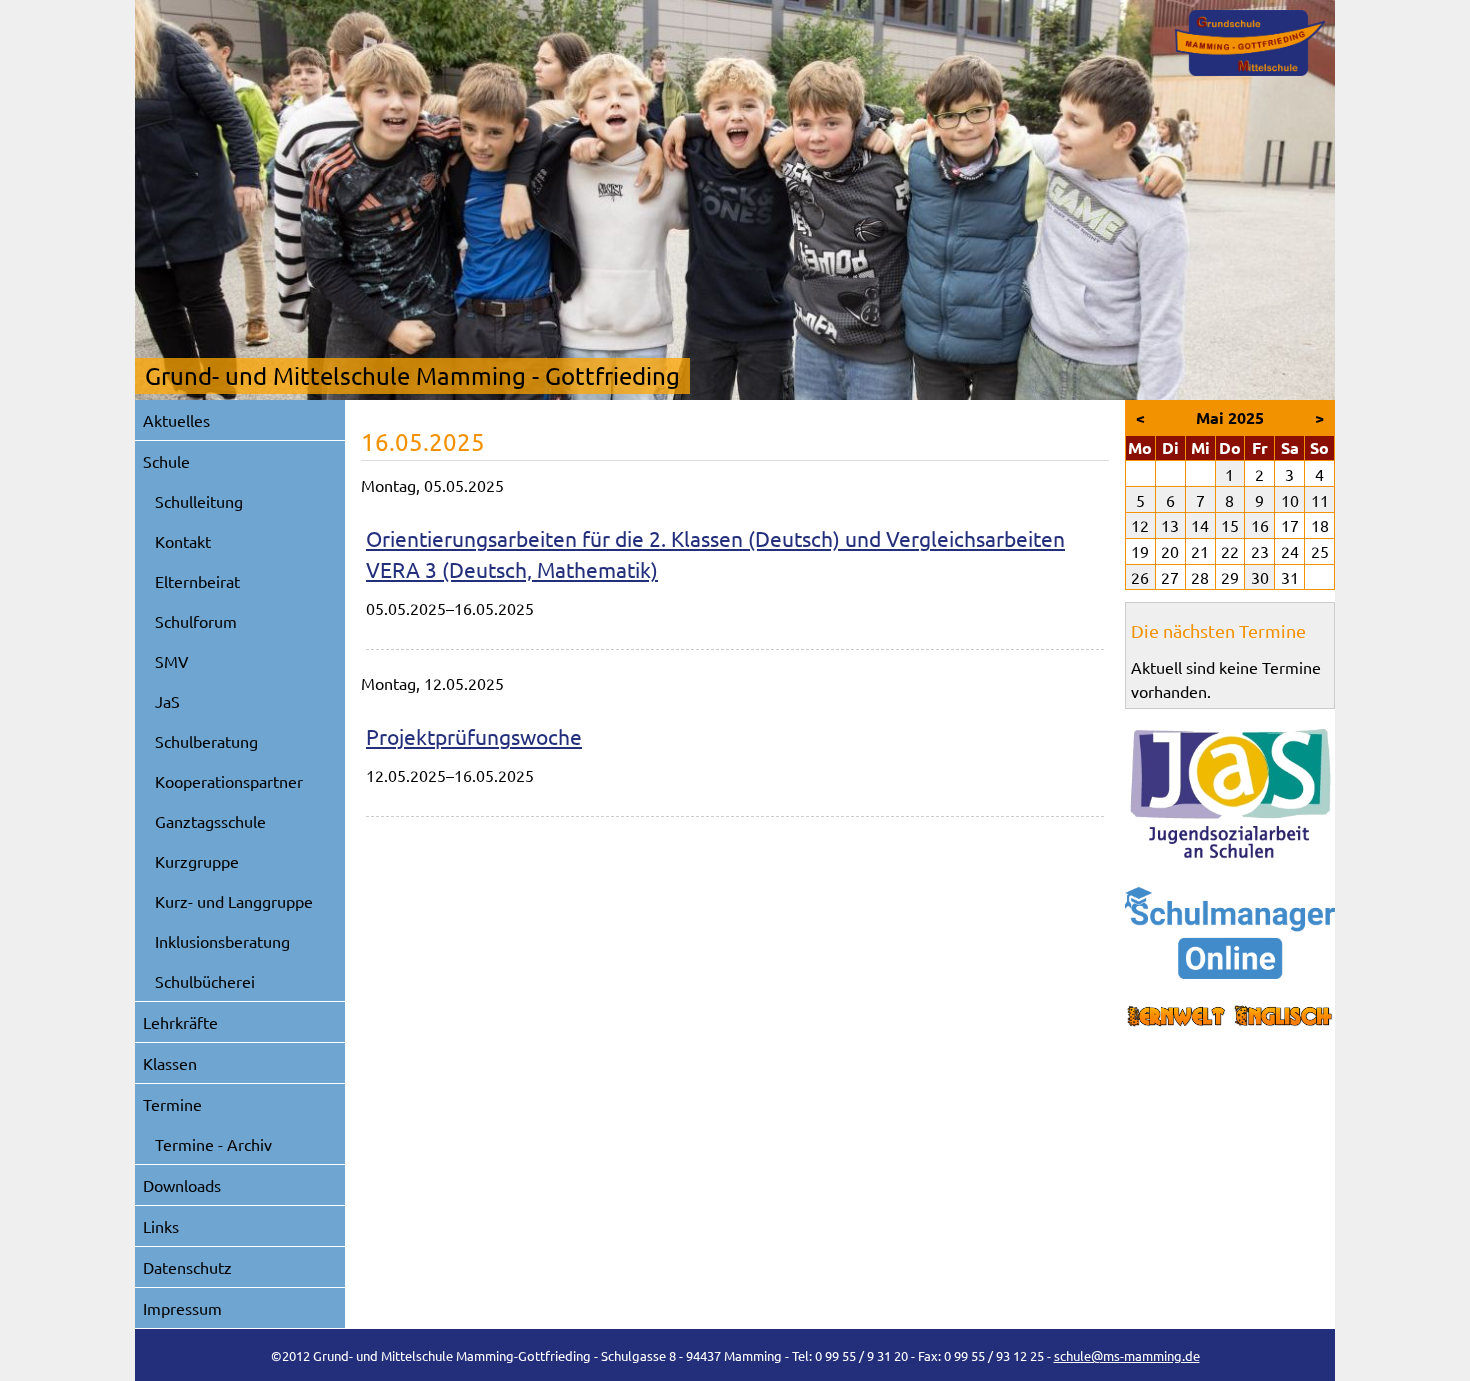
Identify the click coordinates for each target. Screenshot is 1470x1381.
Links (161, 1226)
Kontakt (183, 541)
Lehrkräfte (180, 1022)
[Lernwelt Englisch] (1230, 1016)
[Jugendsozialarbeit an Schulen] (1230, 794)
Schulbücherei (205, 981)
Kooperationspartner (229, 781)
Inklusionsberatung (222, 941)
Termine (172, 1104)
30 (1260, 577)
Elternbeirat (197, 581)
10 (1290, 500)
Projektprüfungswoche (474, 736)
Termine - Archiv (213, 1144)
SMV (172, 661)
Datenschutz (187, 1267)
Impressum (182, 1308)
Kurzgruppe (197, 861)
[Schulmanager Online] (1230, 933)
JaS (167, 701)
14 (1200, 525)
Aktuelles (176, 420)
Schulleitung (199, 501)
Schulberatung (206, 741)
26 (1140, 577)
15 (1230, 525)
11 (1320, 500)
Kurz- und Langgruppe (234, 901)
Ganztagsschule (210, 821)
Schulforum (196, 621)
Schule (166, 461)
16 (1260, 525)
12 (1140, 525)
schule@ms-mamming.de (1127, 1355)
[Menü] (1250, 43)
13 (1170, 525)
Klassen (170, 1063)
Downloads (182, 1185)
